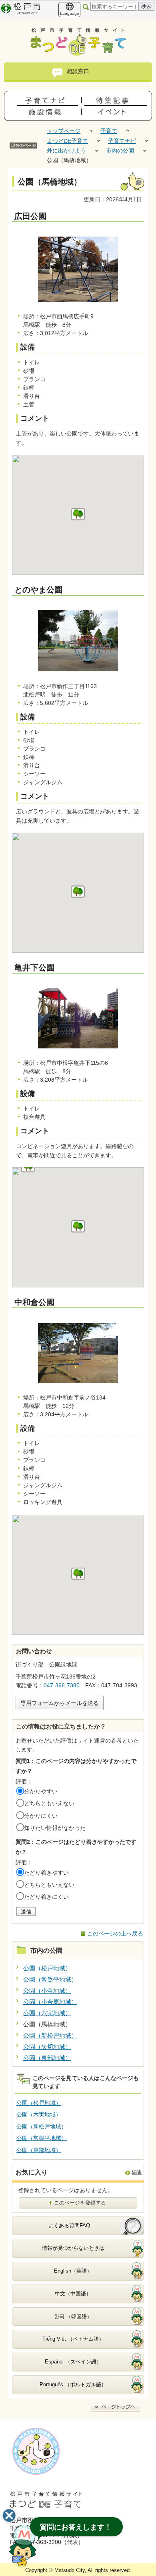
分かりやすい (41, 1791)
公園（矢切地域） (47, 2047)
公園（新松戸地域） (50, 2035)
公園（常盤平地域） (50, 1979)
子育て (109, 131)
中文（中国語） (73, 2294)
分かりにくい (41, 1816)
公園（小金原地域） (50, 2002)
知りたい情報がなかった (55, 1828)
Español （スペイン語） (73, 2362)
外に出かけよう (66, 151)
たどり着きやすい (46, 1873)
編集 (137, 2172)
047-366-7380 (62, 1685)
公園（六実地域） (47, 2013)
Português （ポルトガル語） (73, 2384)
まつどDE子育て (67, 141)
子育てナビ (122, 141)
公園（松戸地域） (47, 1968)
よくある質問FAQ (69, 2226)
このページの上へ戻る (115, 1934)
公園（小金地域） (47, 1991)
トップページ (64, 131)
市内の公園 (120, 151)
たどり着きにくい (46, 1897)
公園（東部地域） (47, 2058)
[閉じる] (9, 2516)
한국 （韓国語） (73, 2316)
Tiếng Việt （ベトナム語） (73, 2339)
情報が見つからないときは (73, 2248)
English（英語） (73, 2271)
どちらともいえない (49, 1803)
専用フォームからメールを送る (60, 1703)
